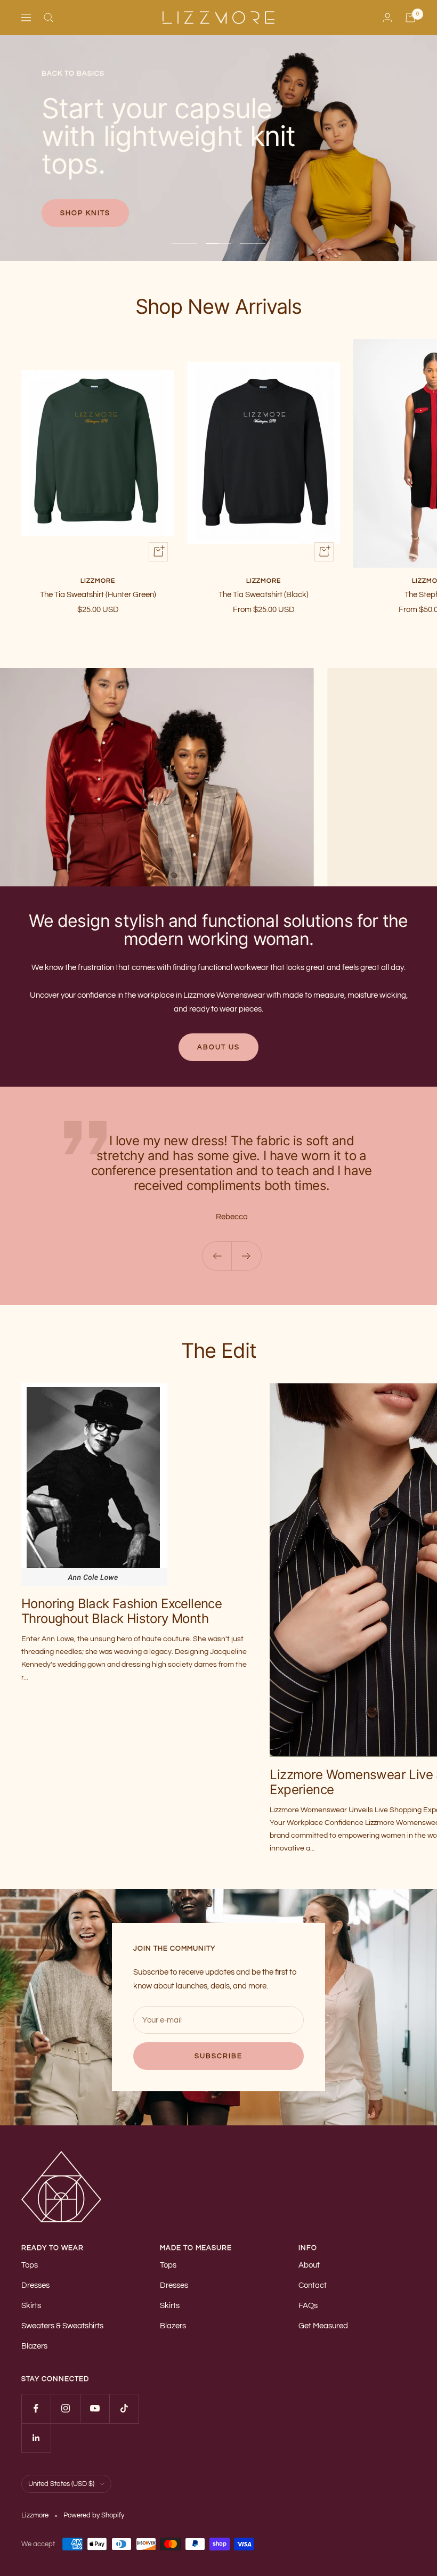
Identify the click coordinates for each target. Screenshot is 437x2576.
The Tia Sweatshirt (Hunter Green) (98, 595)
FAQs (308, 2306)
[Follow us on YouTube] (95, 2408)
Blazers (34, 2346)
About (309, 2265)
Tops (30, 2265)
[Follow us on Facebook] (36, 2408)
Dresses (35, 2285)
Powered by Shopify (94, 2515)
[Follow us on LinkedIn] (36, 2438)
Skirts (31, 2306)
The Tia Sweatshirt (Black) (264, 595)
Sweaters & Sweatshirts (62, 2326)
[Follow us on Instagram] (65, 2408)
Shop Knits (85, 213)
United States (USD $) (61, 2484)
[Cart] (410, 18)
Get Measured (323, 2326)
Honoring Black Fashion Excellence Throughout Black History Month (122, 1611)
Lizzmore (98, 581)
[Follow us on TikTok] (124, 2408)
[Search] (48, 18)
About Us (218, 1047)
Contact (313, 2285)
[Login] (387, 17)
